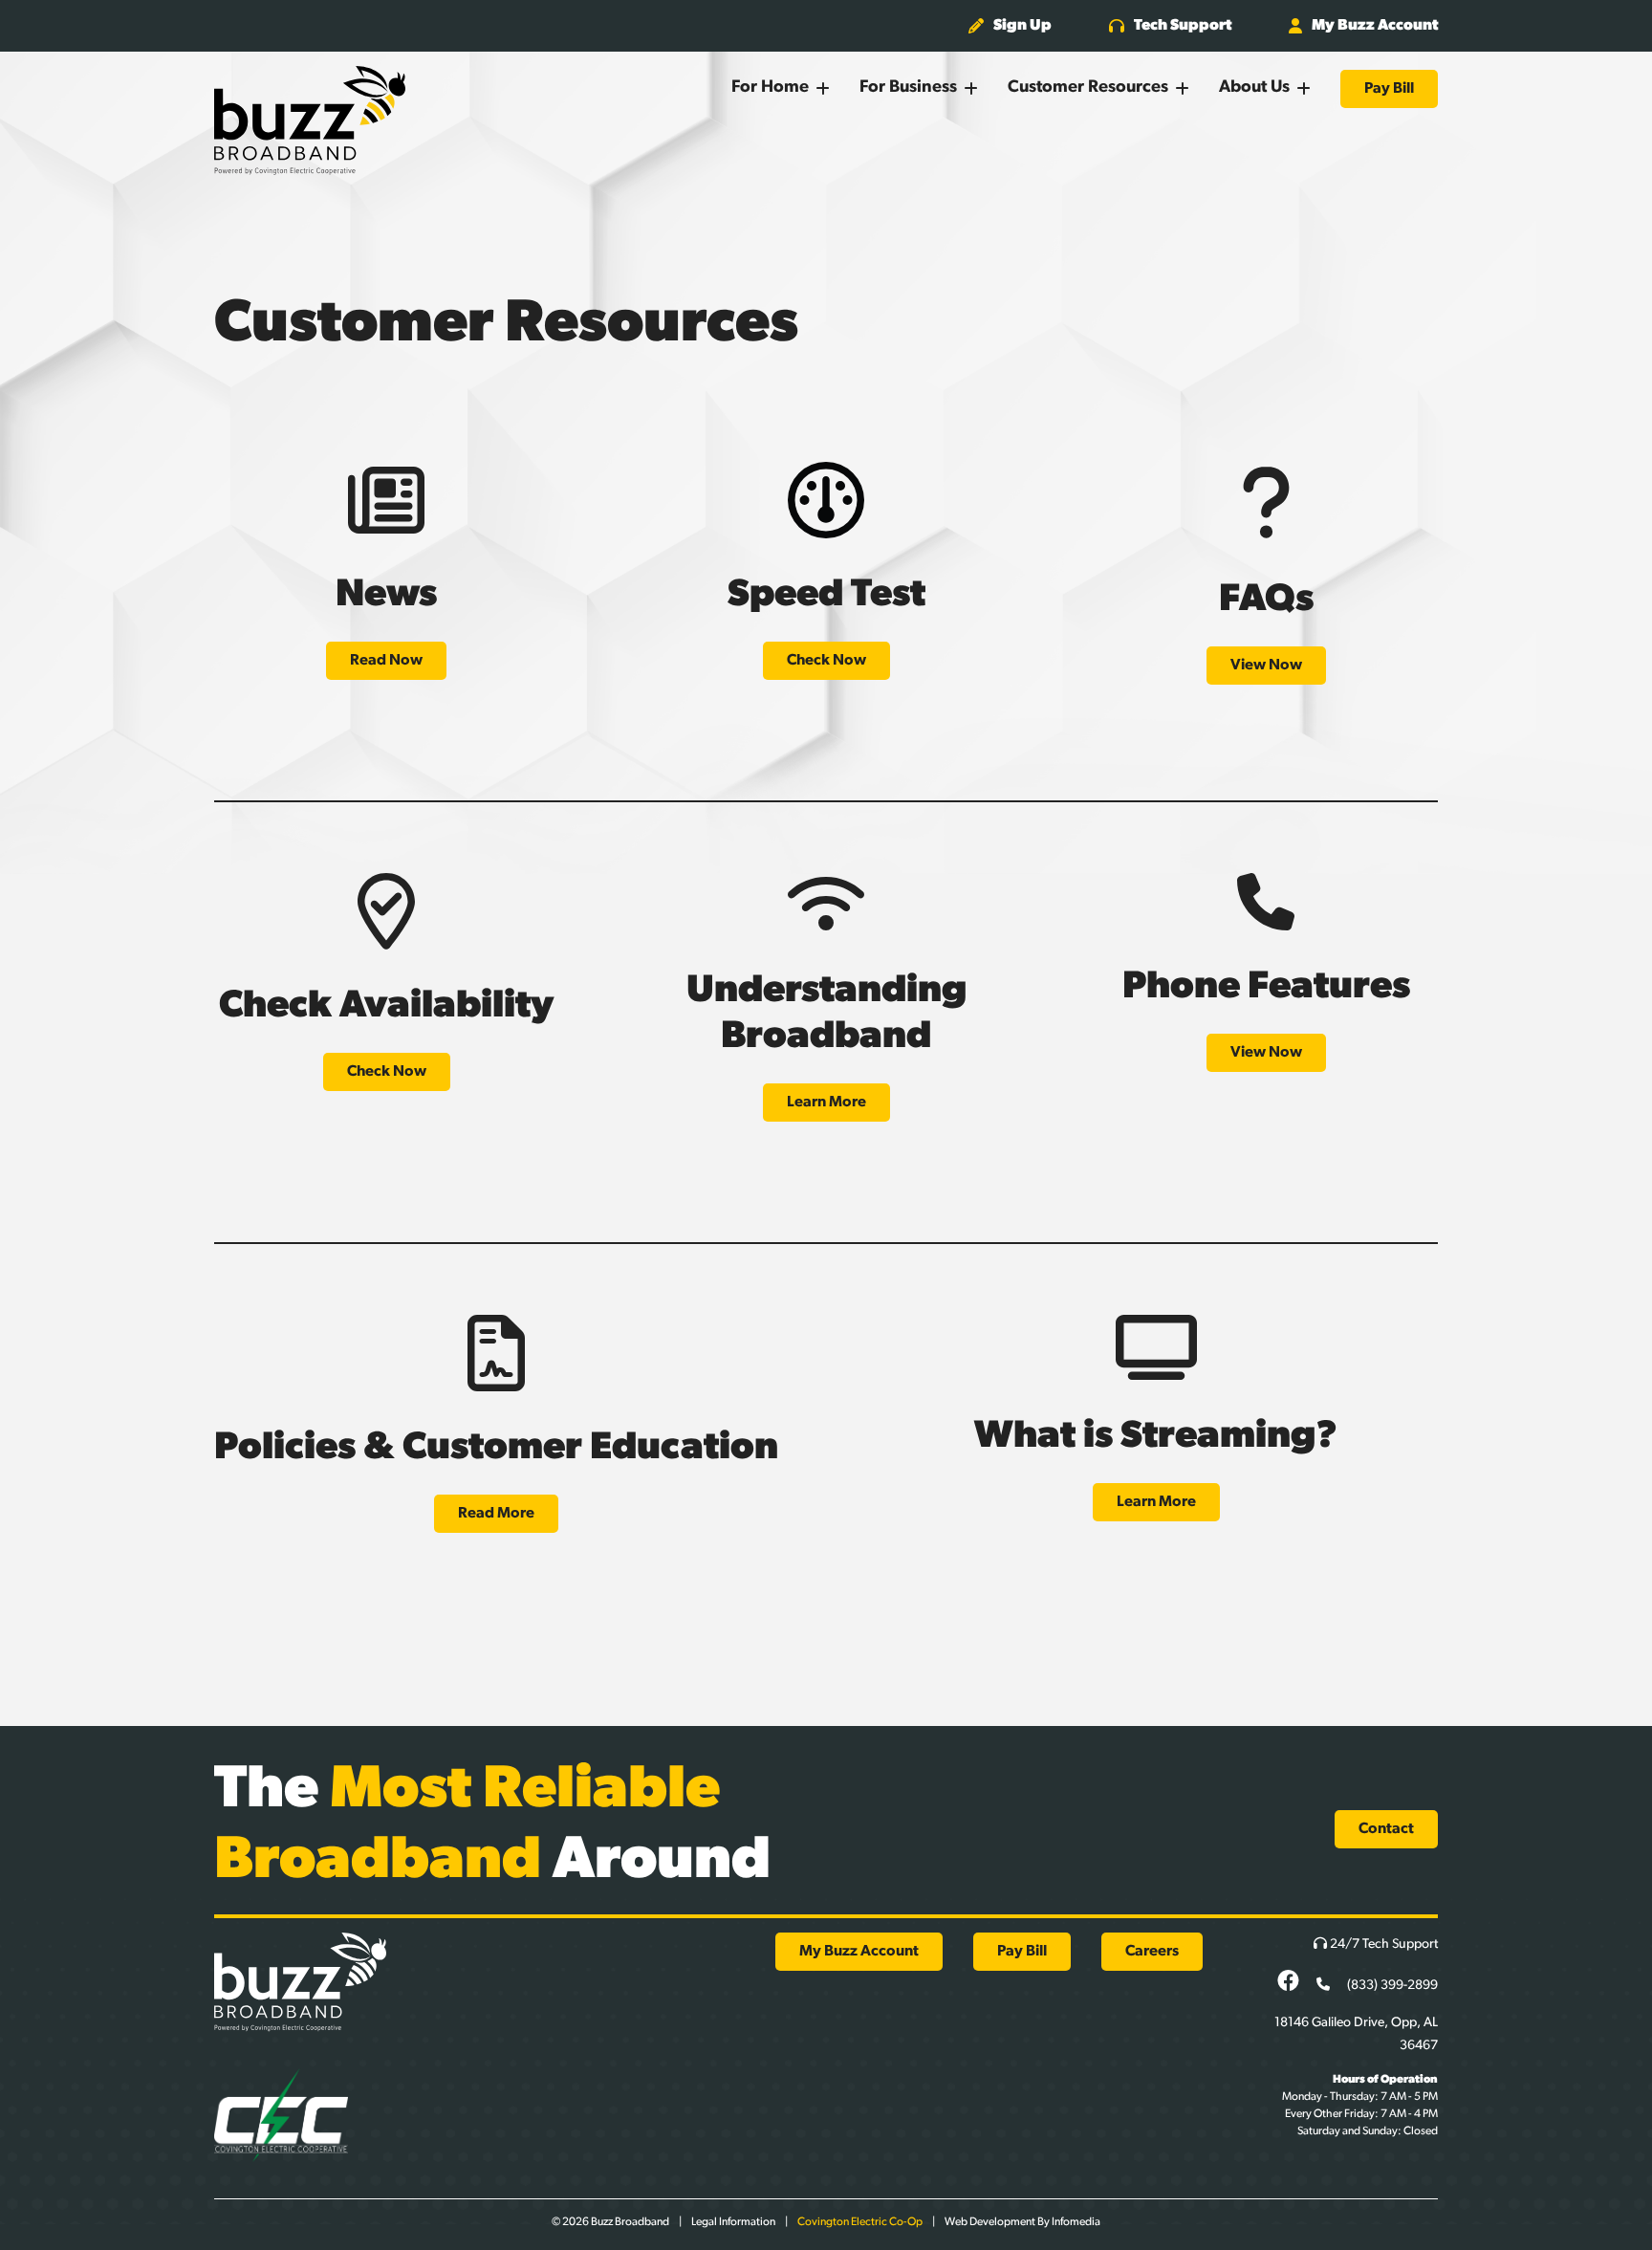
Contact (1386, 1829)
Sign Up (1022, 26)
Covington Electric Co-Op (860, 2222)
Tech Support (1183, 26)
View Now (1266, 666)
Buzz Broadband (310, 120)
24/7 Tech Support (1382, 1944)
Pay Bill (1389, 89)
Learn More (826, 1103)
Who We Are (1293, 150)
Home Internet (810, 150)
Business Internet (946, 150)
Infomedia (1076, 2222)
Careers (1152, 1952)
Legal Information (733, 2222)
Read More (496, 1514)
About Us (1254, 88)
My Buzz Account (1375, 26)
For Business (908, 88)
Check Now (826, 661)
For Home (770, 88)
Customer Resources (1088, 88)
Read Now (386, 661)
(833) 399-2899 (1391, 1986)
